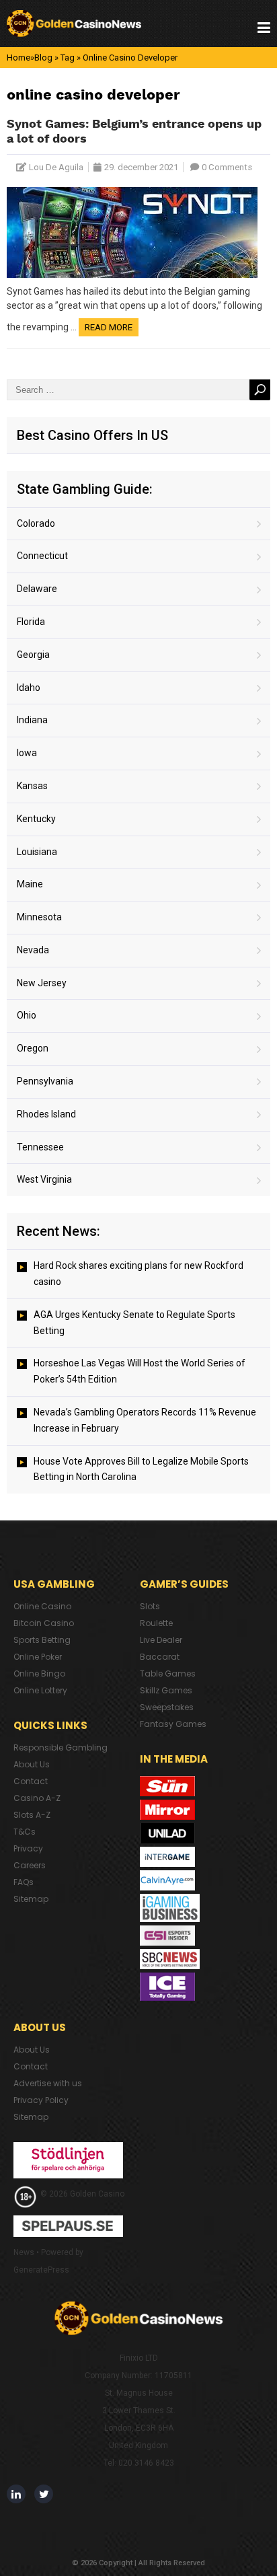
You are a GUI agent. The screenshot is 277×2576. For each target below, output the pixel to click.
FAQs (24, 1882)
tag (68, 58)
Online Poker (38, 1657)
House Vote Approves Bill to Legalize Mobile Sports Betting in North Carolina (141, 1469)
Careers (30, 1865)
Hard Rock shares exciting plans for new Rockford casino (138, 1274)
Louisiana (37, 852)
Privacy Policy (41, 2100)
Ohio (27, 1015)
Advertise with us (48, 2083)
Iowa (27, 753)
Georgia (33, 655)
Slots (150, 1606)
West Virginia (44, 1179)
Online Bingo (39, 1673)
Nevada (33, 950)
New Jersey (42, 983)
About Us (32, 1764)
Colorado (36, 523)
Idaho (29, 688)
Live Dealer (161, 1640)
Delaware (37, 589)
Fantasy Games (173, 1724)
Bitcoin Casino (44, 1623)
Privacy (28, 1848)
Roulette (156, 1623)
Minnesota (39, 917)
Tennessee (40, 1147)
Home (18, 58)
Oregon (33, 1048)
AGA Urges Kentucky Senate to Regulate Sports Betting (134, 1323)
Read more (109, 327)
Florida (31, 622)
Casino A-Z (37, 1798)
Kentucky (36, 819)
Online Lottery (40, 1690)
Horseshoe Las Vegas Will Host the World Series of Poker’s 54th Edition (140, 1371)
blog (43, 58)
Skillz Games (166, 1690)
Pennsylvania (45, 1081)
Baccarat (160, 1657)
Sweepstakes (167, 1707)
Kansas (32, 786)
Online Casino (42, 1606)
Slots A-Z (32, 1815)
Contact (31, 1781)
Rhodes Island (46, 1114)
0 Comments (227, 167)
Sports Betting (42, 1640)
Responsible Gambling (61, 1747)
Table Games (168, 1673)
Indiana (32, 720)
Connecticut (42, 556)
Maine (30, 884)
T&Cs (25, 1832)
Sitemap (31, 1899)
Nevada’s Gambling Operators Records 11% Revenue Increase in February (145, 1420)
